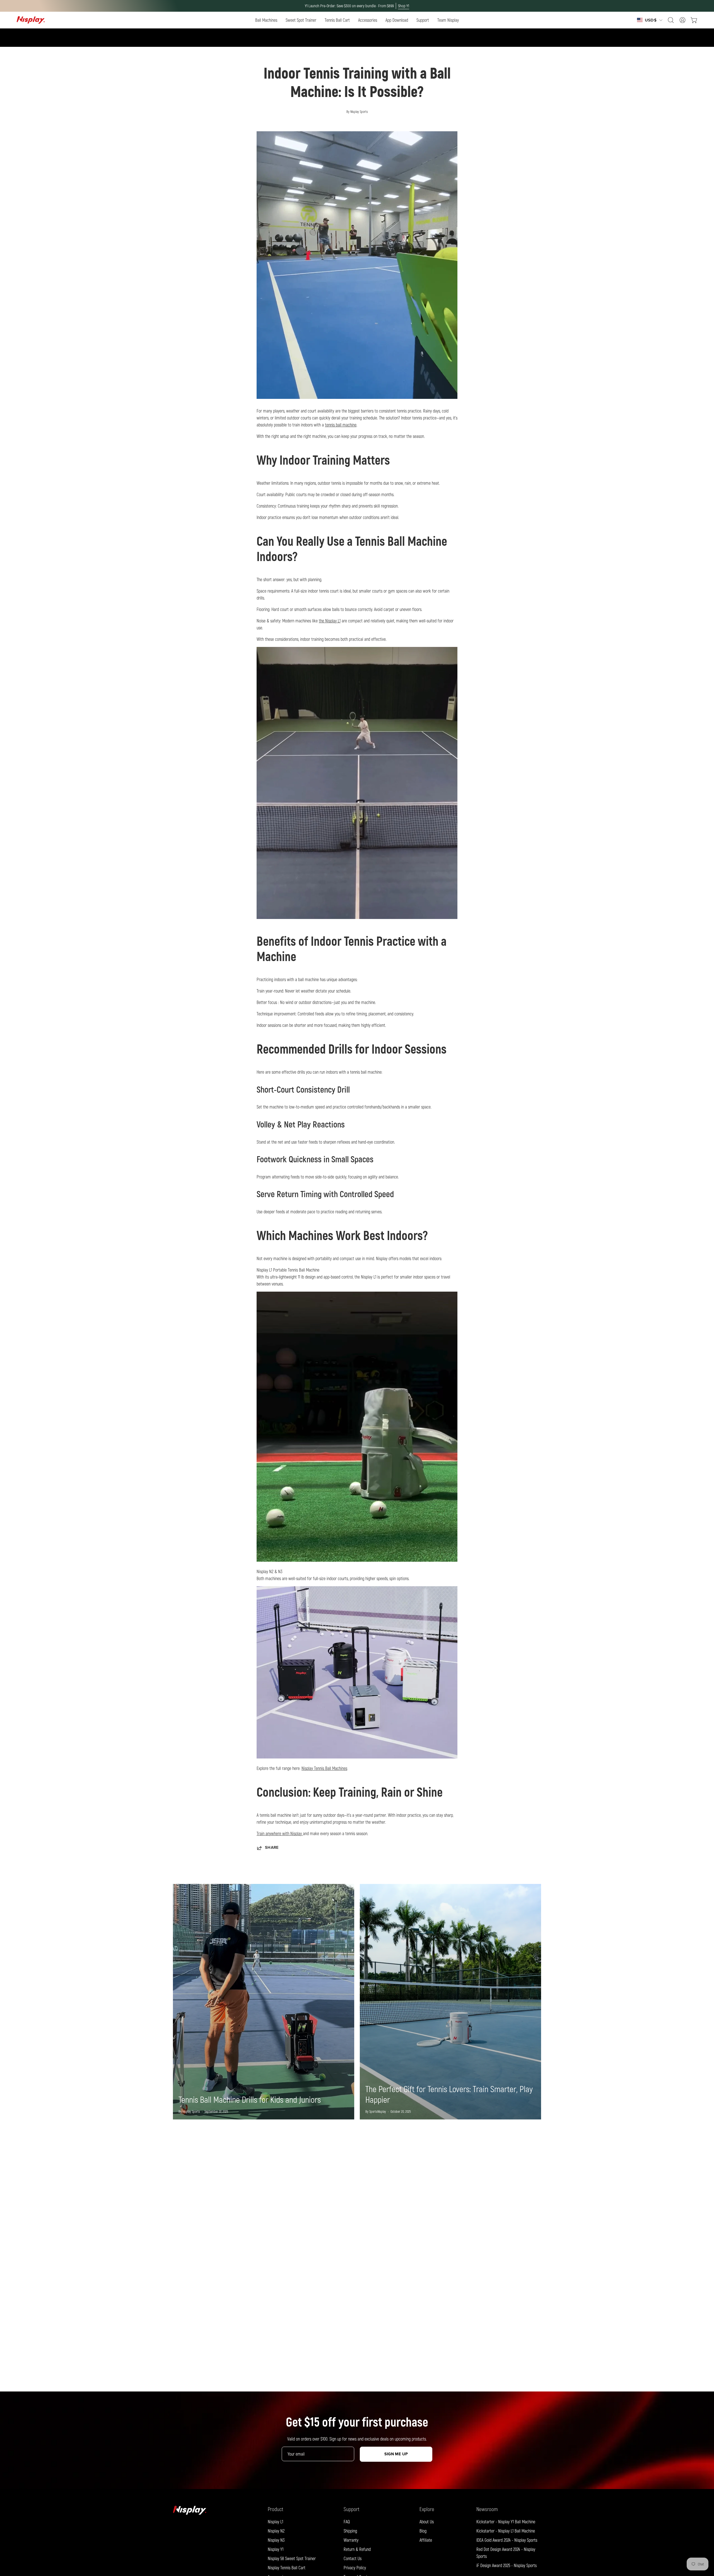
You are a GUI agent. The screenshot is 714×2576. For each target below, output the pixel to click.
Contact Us (353, 2558)
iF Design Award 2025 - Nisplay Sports (506, 2565)
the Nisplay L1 (330, 621)
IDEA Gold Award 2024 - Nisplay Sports (507, 2540)
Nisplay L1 (275, 2522)
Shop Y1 (404, 6)
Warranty (351, 2540)
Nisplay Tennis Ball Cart (287, 2567)
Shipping (350, 2531)
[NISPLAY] (31, 20)
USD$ (651, 20)
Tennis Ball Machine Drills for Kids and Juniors (250, 2099)
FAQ (347, 2522)
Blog (423, 2531)
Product (276, 2509)
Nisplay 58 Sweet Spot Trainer (292, 2558)
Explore (427, 2509)
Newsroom (487, 2509)
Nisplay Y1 (276, 2549)
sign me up (396, 2454)
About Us (427, 2522)
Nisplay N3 (276, 2540)
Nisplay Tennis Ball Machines (324, 1768)
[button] (266, 20)
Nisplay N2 (276, 2531)
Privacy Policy (355, 2567)
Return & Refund (357, 2549)
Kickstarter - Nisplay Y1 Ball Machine (506, 2522)
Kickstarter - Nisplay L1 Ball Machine (506, 2531)
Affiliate (426, 2540)
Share (272, 1848)
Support (352, 2509)
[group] (357, 6)
